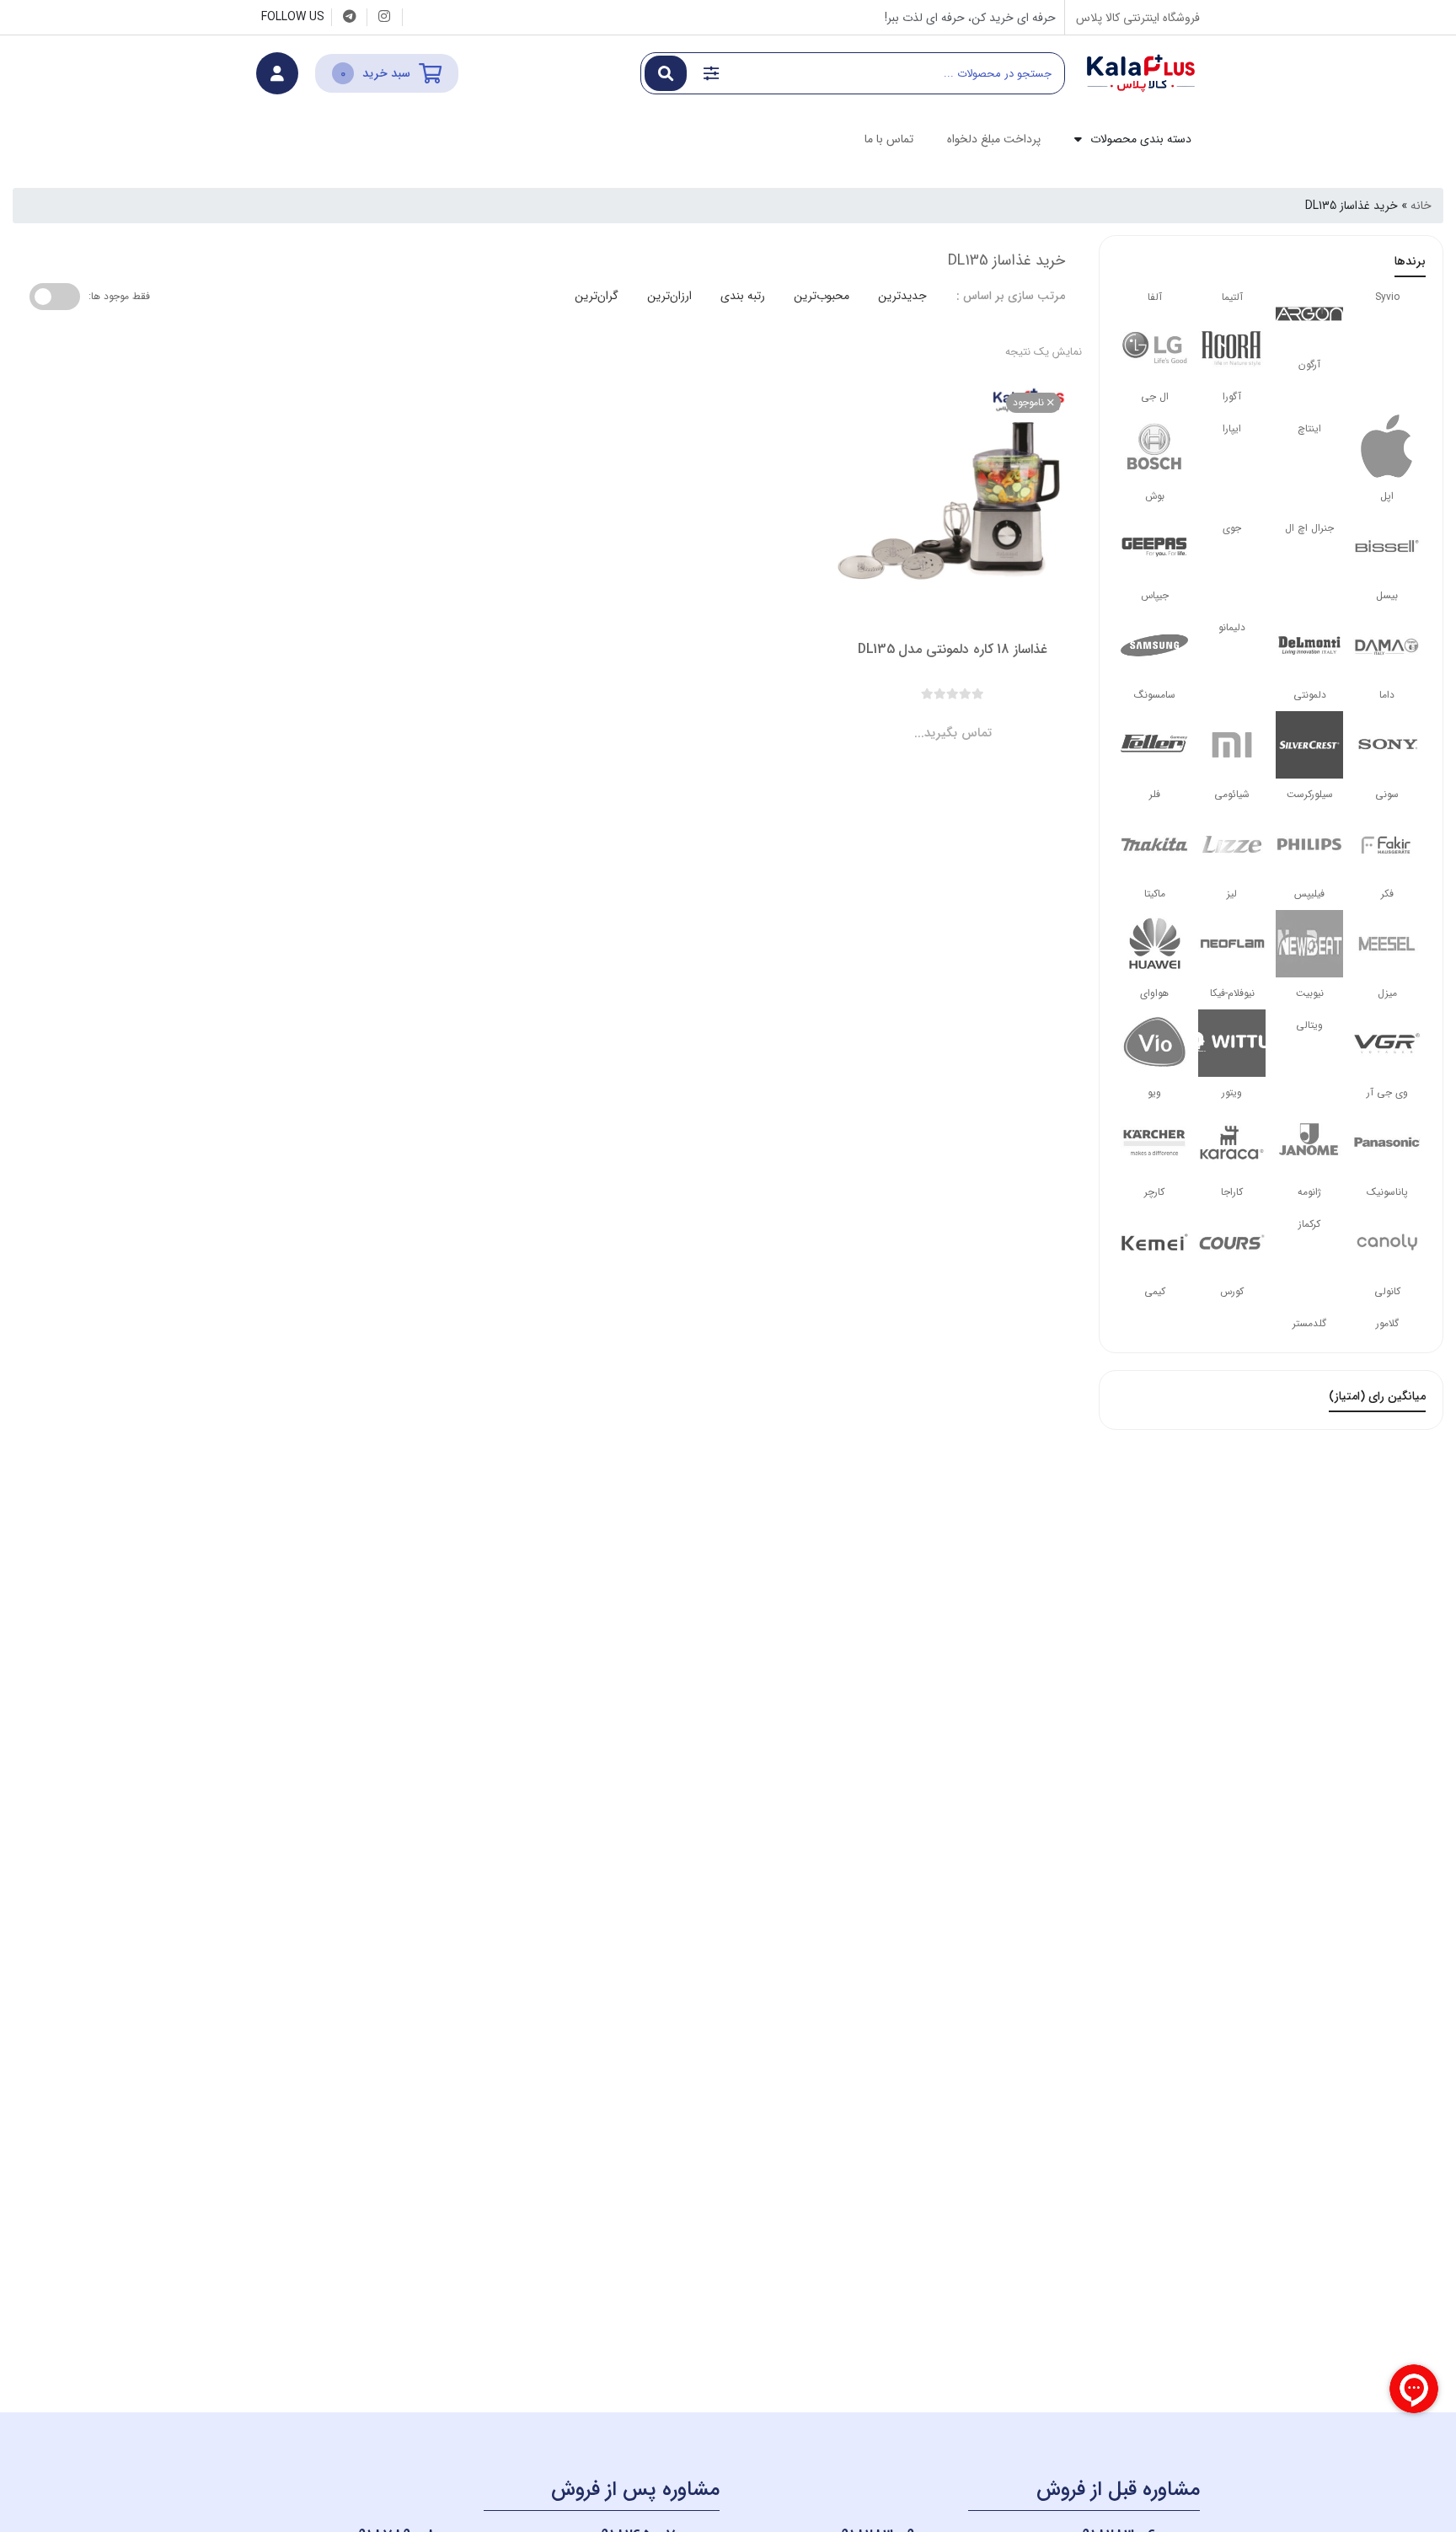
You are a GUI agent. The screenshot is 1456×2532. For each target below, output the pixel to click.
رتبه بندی (743, 296)
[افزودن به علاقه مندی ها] (905, 719)
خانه (1421, 206)
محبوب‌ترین (822, 296)
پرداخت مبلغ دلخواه (994, 139)
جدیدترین (902, 296)
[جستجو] (666, 73)
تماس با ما (889, 139)
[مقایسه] (937, 719)
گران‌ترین (597, 296)
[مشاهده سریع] (969, 719)
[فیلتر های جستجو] (711, 73)
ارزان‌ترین (669, 296)
